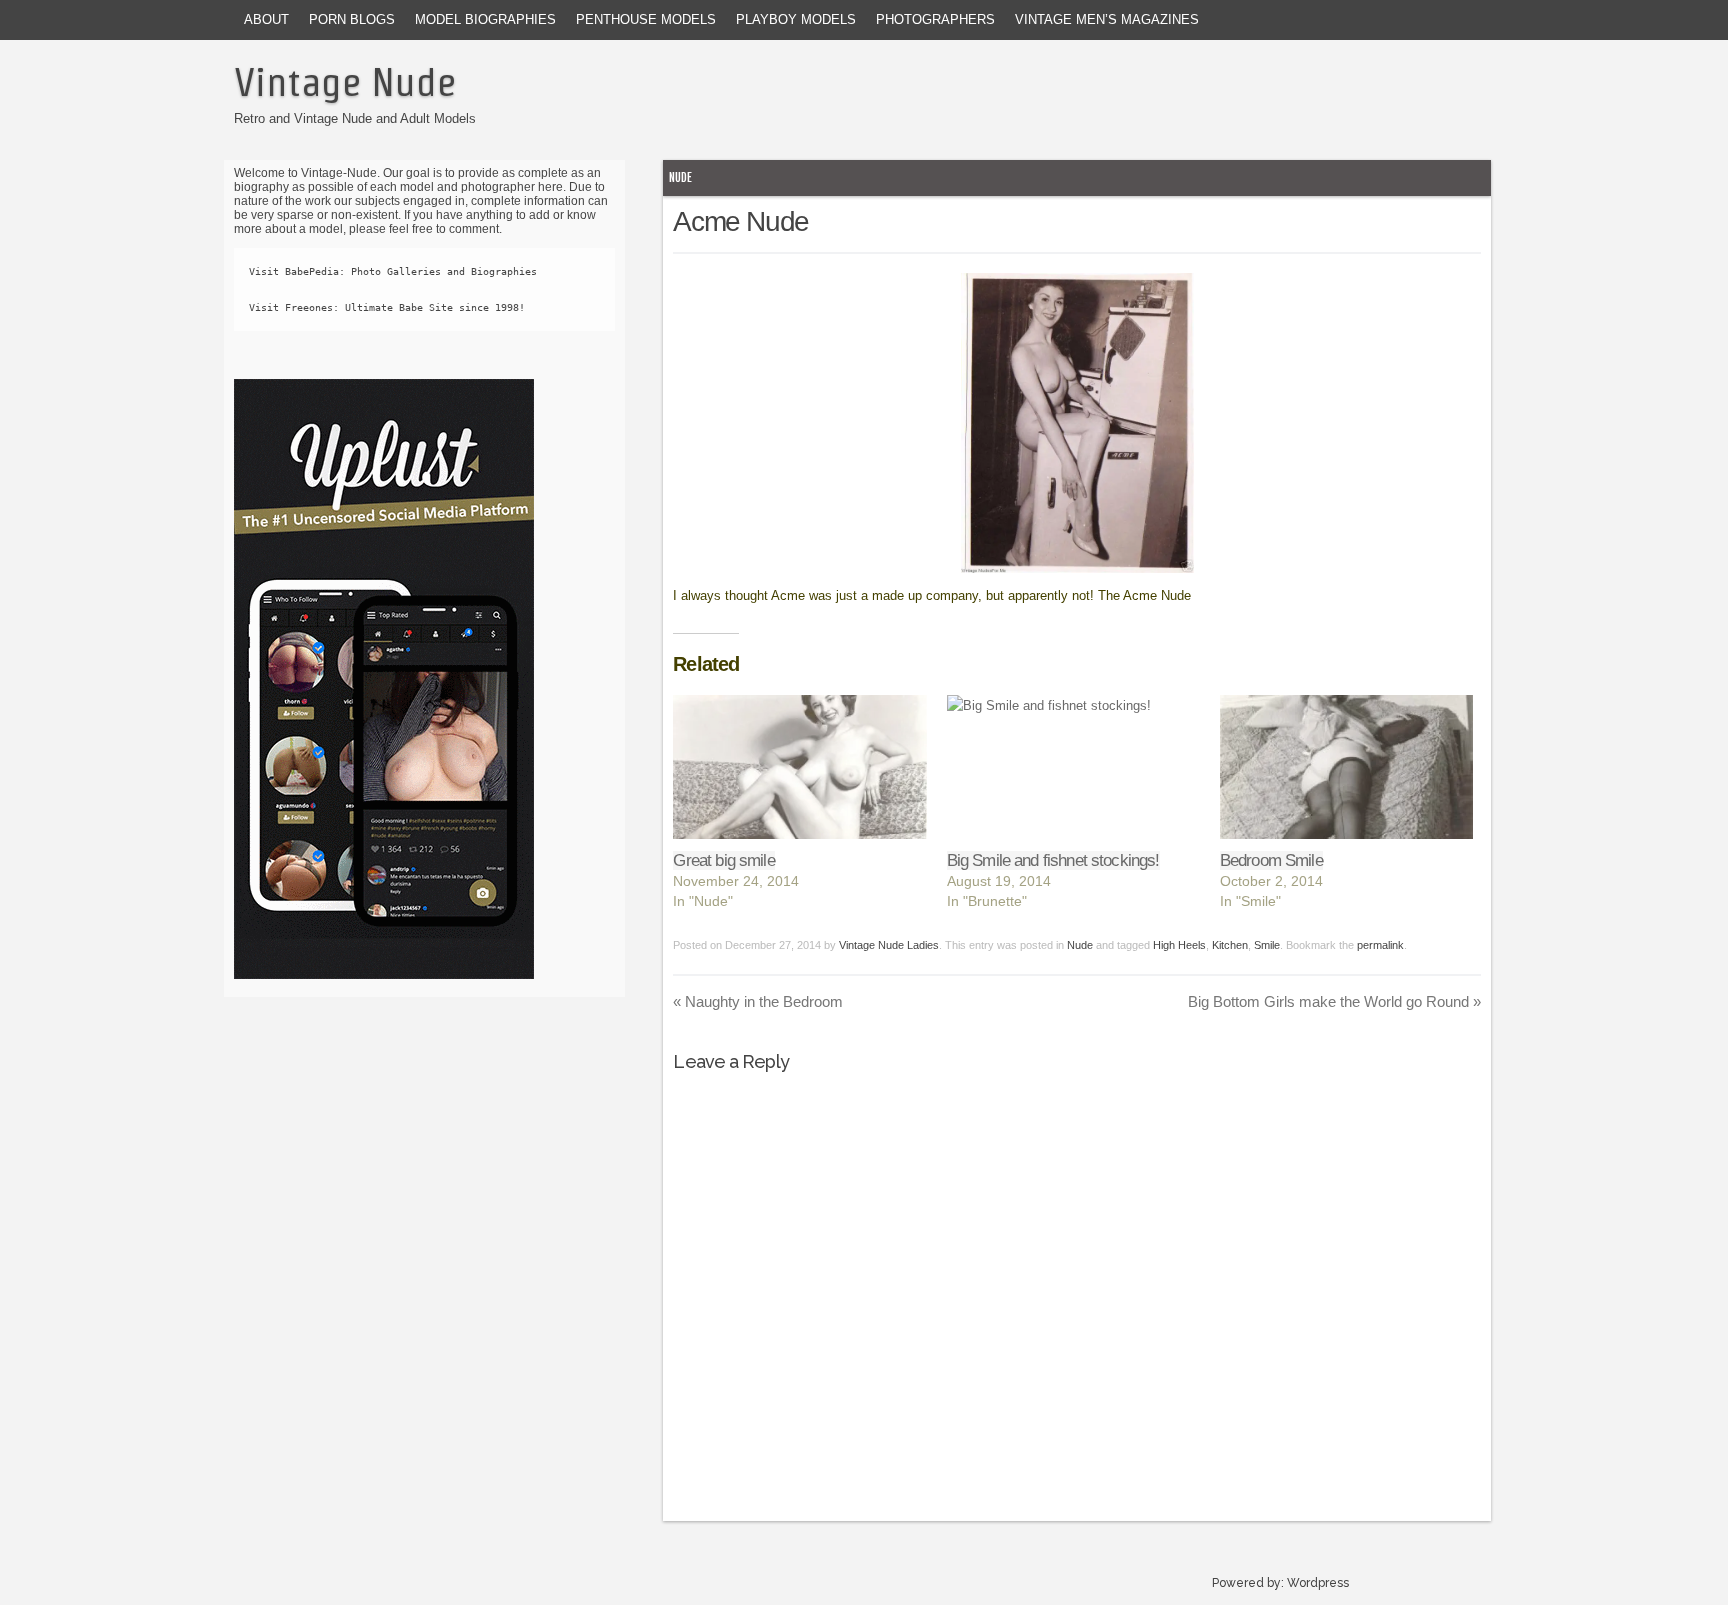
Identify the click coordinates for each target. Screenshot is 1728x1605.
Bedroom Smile (1271, 860)
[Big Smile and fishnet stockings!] (1073, 767)
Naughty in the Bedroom (758, 1001)
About (266, 19)
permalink (1380, 945)
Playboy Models (796, 19)
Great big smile (723, 860)
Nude (680, 177)
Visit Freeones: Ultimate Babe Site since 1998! (387, 307)
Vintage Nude (345, 82)
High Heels (1179, 945)
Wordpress (1318, 1583)
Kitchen (1230, 945)
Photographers (935, 19)
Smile (1267, 945)
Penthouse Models (646, 19)
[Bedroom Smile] (1346, 767)
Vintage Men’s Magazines (1107, 19)
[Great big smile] (799, 767)
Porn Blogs (352, 19)
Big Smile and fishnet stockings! (1053, 860)
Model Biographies (485, 19)
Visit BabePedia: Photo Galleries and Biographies (393, 271)
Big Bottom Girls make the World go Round (1334, 1001)
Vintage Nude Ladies (889, 945)
